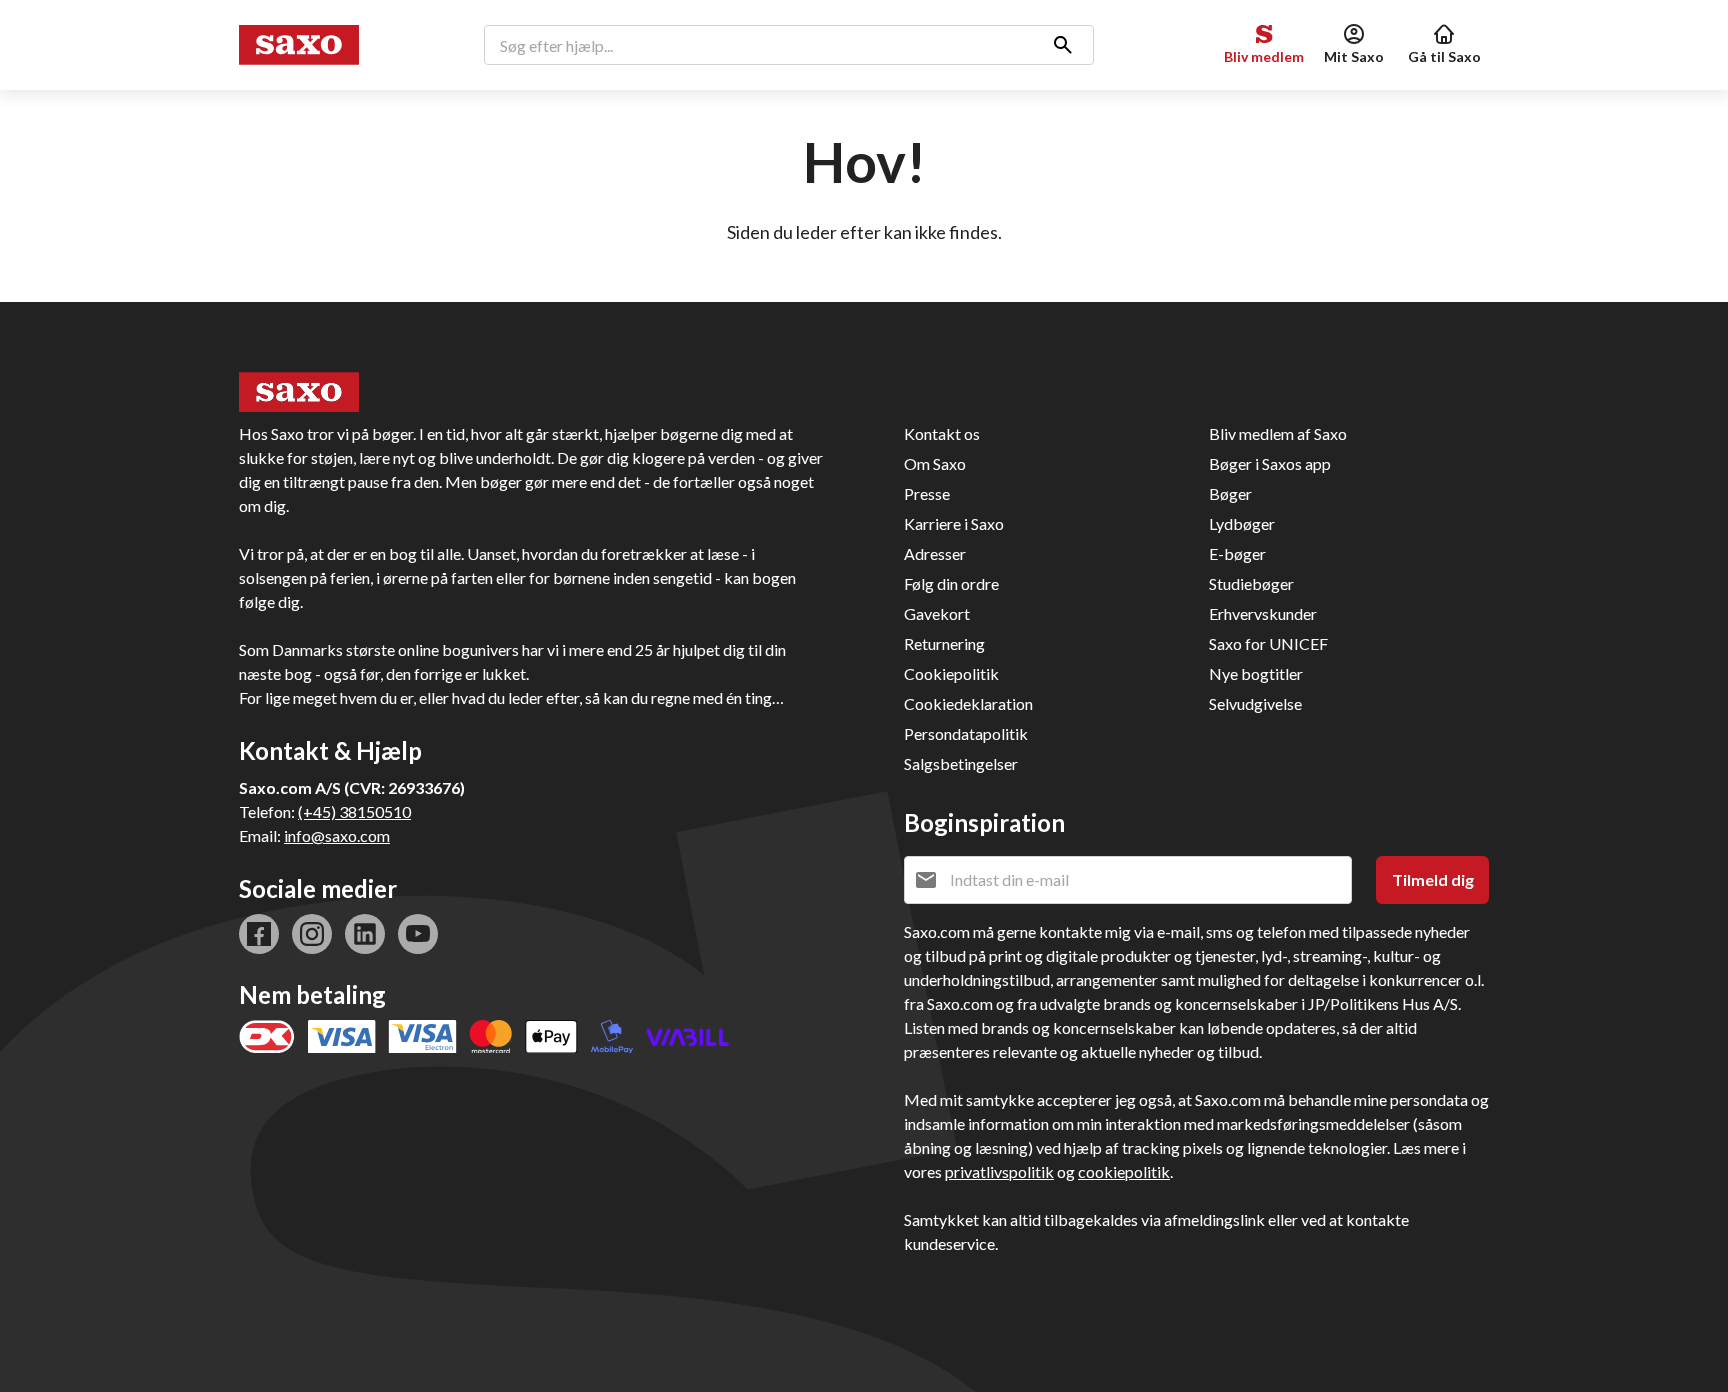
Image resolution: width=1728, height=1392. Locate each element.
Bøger (1230, 493)
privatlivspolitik (999, 1171)
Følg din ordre (951, 583)
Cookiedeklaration (968, 703)
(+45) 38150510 (354, 811)
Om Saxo (935, 463)
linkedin (365, 934)
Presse (927, 493)
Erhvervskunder (1263, 613)
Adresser (935, 553)
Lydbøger (1242, 523)
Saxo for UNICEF (1268, 643)
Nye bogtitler (1256, 673)
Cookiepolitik (951, 673)
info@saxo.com (337, 835)
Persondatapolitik (966, 733)
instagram (312, 934)
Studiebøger (1251, 583)
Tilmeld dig (1433, 879)
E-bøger (1237, 553)
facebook (259, 934)
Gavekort (937, 613)
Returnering (944, 643)
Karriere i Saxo (954, 523)
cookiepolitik (1124, 1171)
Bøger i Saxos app (1270, 463)
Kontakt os (942, 433)
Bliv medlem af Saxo (1278, 433)
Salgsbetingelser (961, 763)
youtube (418, 934)
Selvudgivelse (1255, 703)
